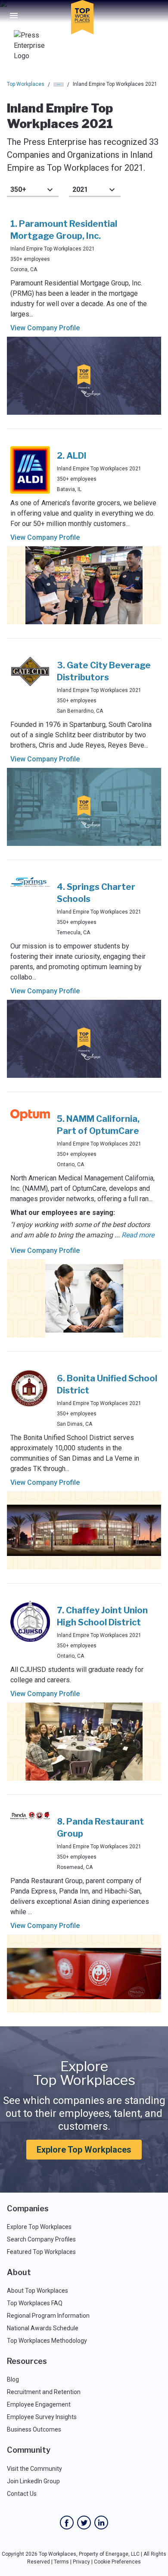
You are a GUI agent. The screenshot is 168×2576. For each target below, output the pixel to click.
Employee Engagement (39, 2404)
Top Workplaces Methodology (47, 2341)
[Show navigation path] (59, 85)
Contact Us (22, 2494)
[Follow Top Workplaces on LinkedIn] (101, 2523)
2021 (80, 189)
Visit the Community (34, 2469)
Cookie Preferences (117, 2562)
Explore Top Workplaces (84, 2150)
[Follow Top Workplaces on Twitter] (84, 2523)
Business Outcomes (34, 2429)
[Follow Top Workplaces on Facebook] (67, 2523)
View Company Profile (45, 328)
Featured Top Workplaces (41, 2252)
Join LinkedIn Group (33, 2481)
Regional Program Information (48, 2316)
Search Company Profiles (41, 2239)
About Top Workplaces (37, 2291)
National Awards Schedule (43, 2328)
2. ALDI (72, 456)
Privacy (81, 2562)
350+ (18, 189)
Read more (138, 1235)
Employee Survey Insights (42, 2417)
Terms (61, 2562)
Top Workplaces (26, 84)
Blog (13, 2379)
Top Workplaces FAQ (35, 2303)
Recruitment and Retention (44, 2392)
